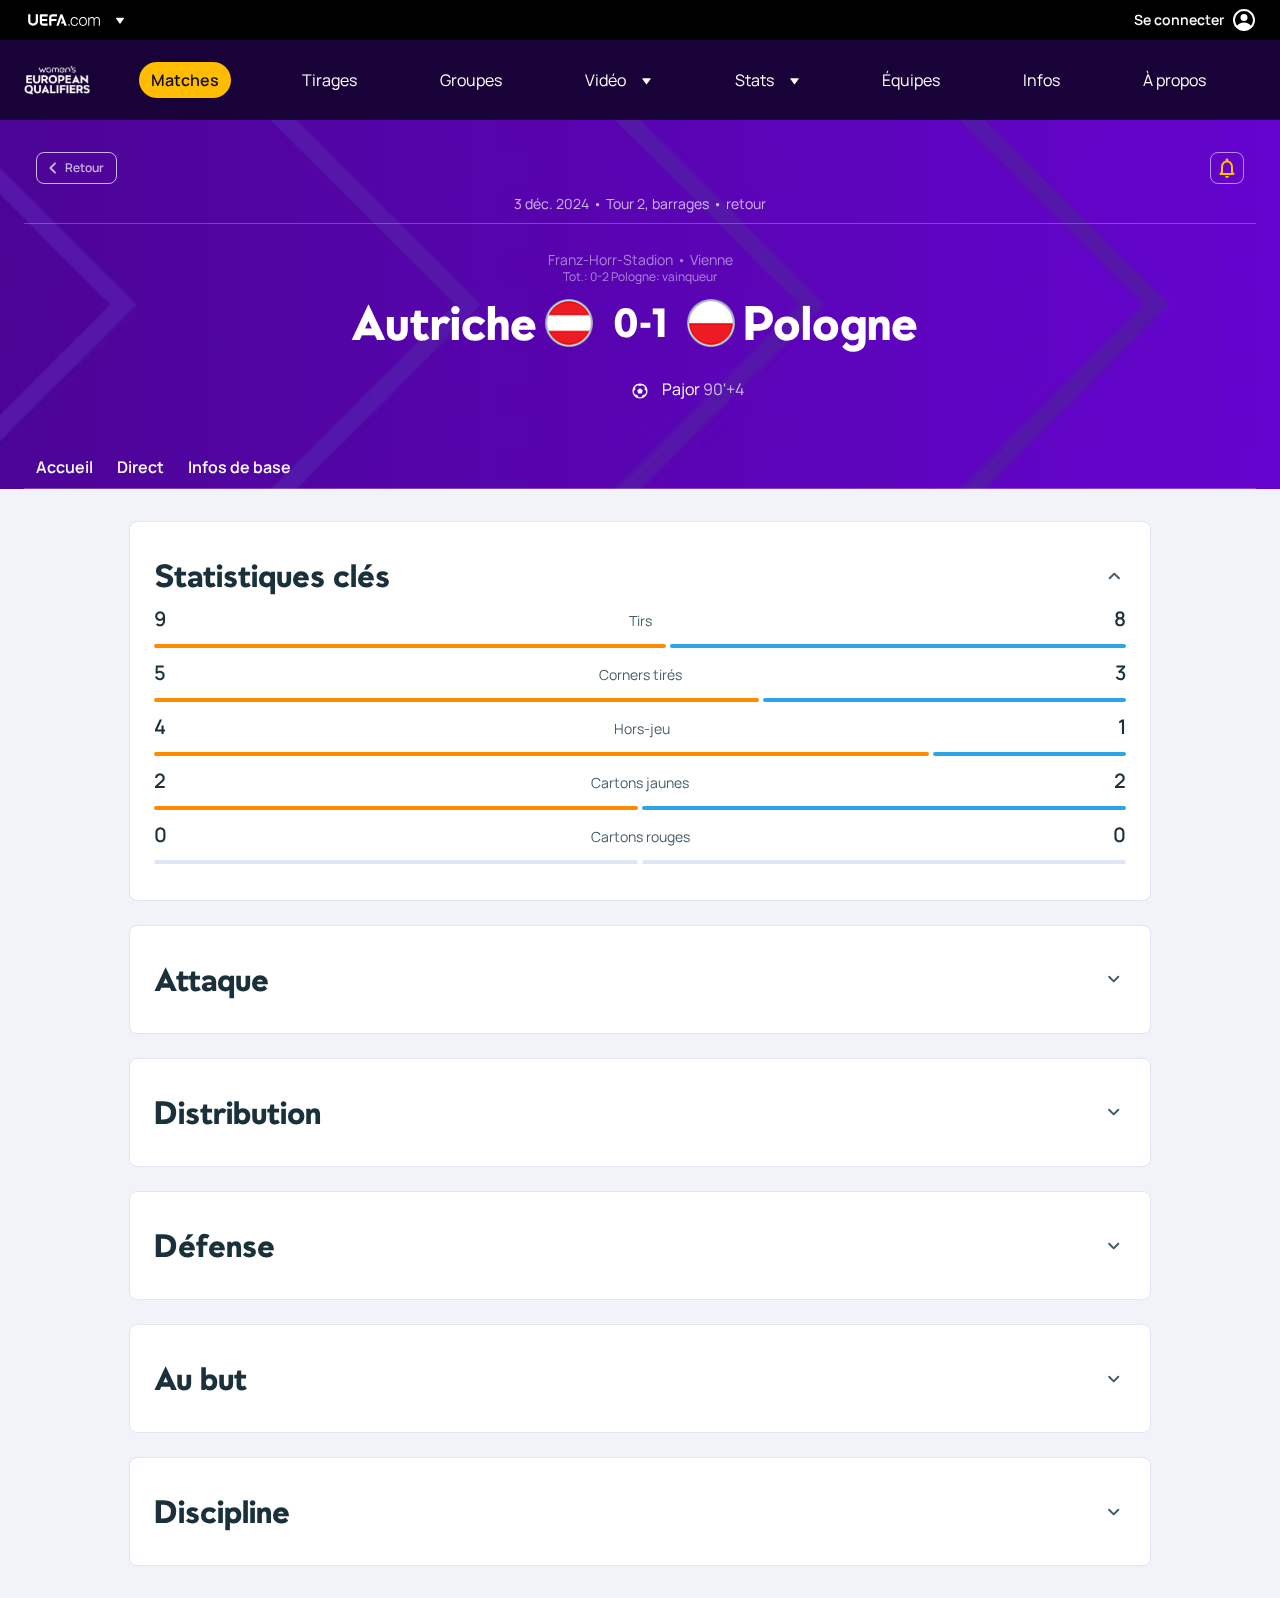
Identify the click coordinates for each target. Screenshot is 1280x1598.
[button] (618, 80)
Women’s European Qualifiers (57, 80)
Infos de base (239, 468)
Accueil (64, 468)
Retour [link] (84, 167)
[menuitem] (201, 80)
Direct (140, 468)
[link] (185, 80)
